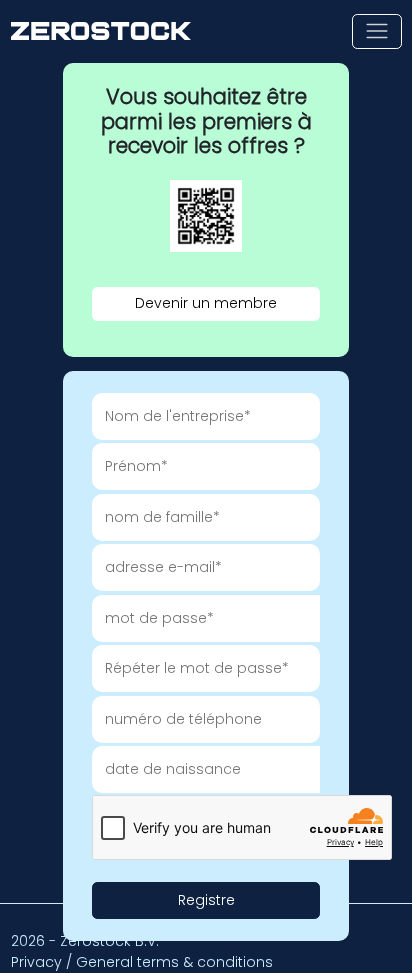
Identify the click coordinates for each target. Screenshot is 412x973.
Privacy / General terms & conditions (142, 962)
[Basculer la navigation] (376, 31)
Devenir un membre (206, 303)
